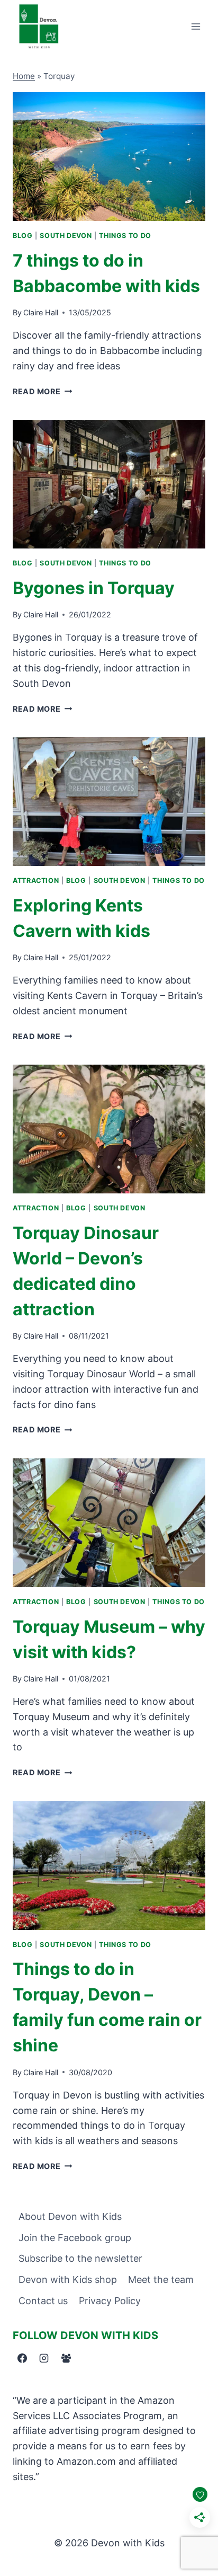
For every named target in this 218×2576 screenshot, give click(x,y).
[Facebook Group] (66, 2358)
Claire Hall (41, 312)
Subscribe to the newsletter (80, 2258)
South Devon (66, 236)
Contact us (43, 2301)
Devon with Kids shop (68, 2280)
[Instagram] (44, 2358)
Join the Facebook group (75, 2238)
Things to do (125, 236)
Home (24, 76)
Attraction (36, 880)
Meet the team (161, 2280)
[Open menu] (196, 26)
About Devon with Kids (70, 2216)
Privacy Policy (110, 2301)
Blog (23, 236)
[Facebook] (22, 2358)
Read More (42, 391)
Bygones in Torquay (94, 588)
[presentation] (109, 157)
